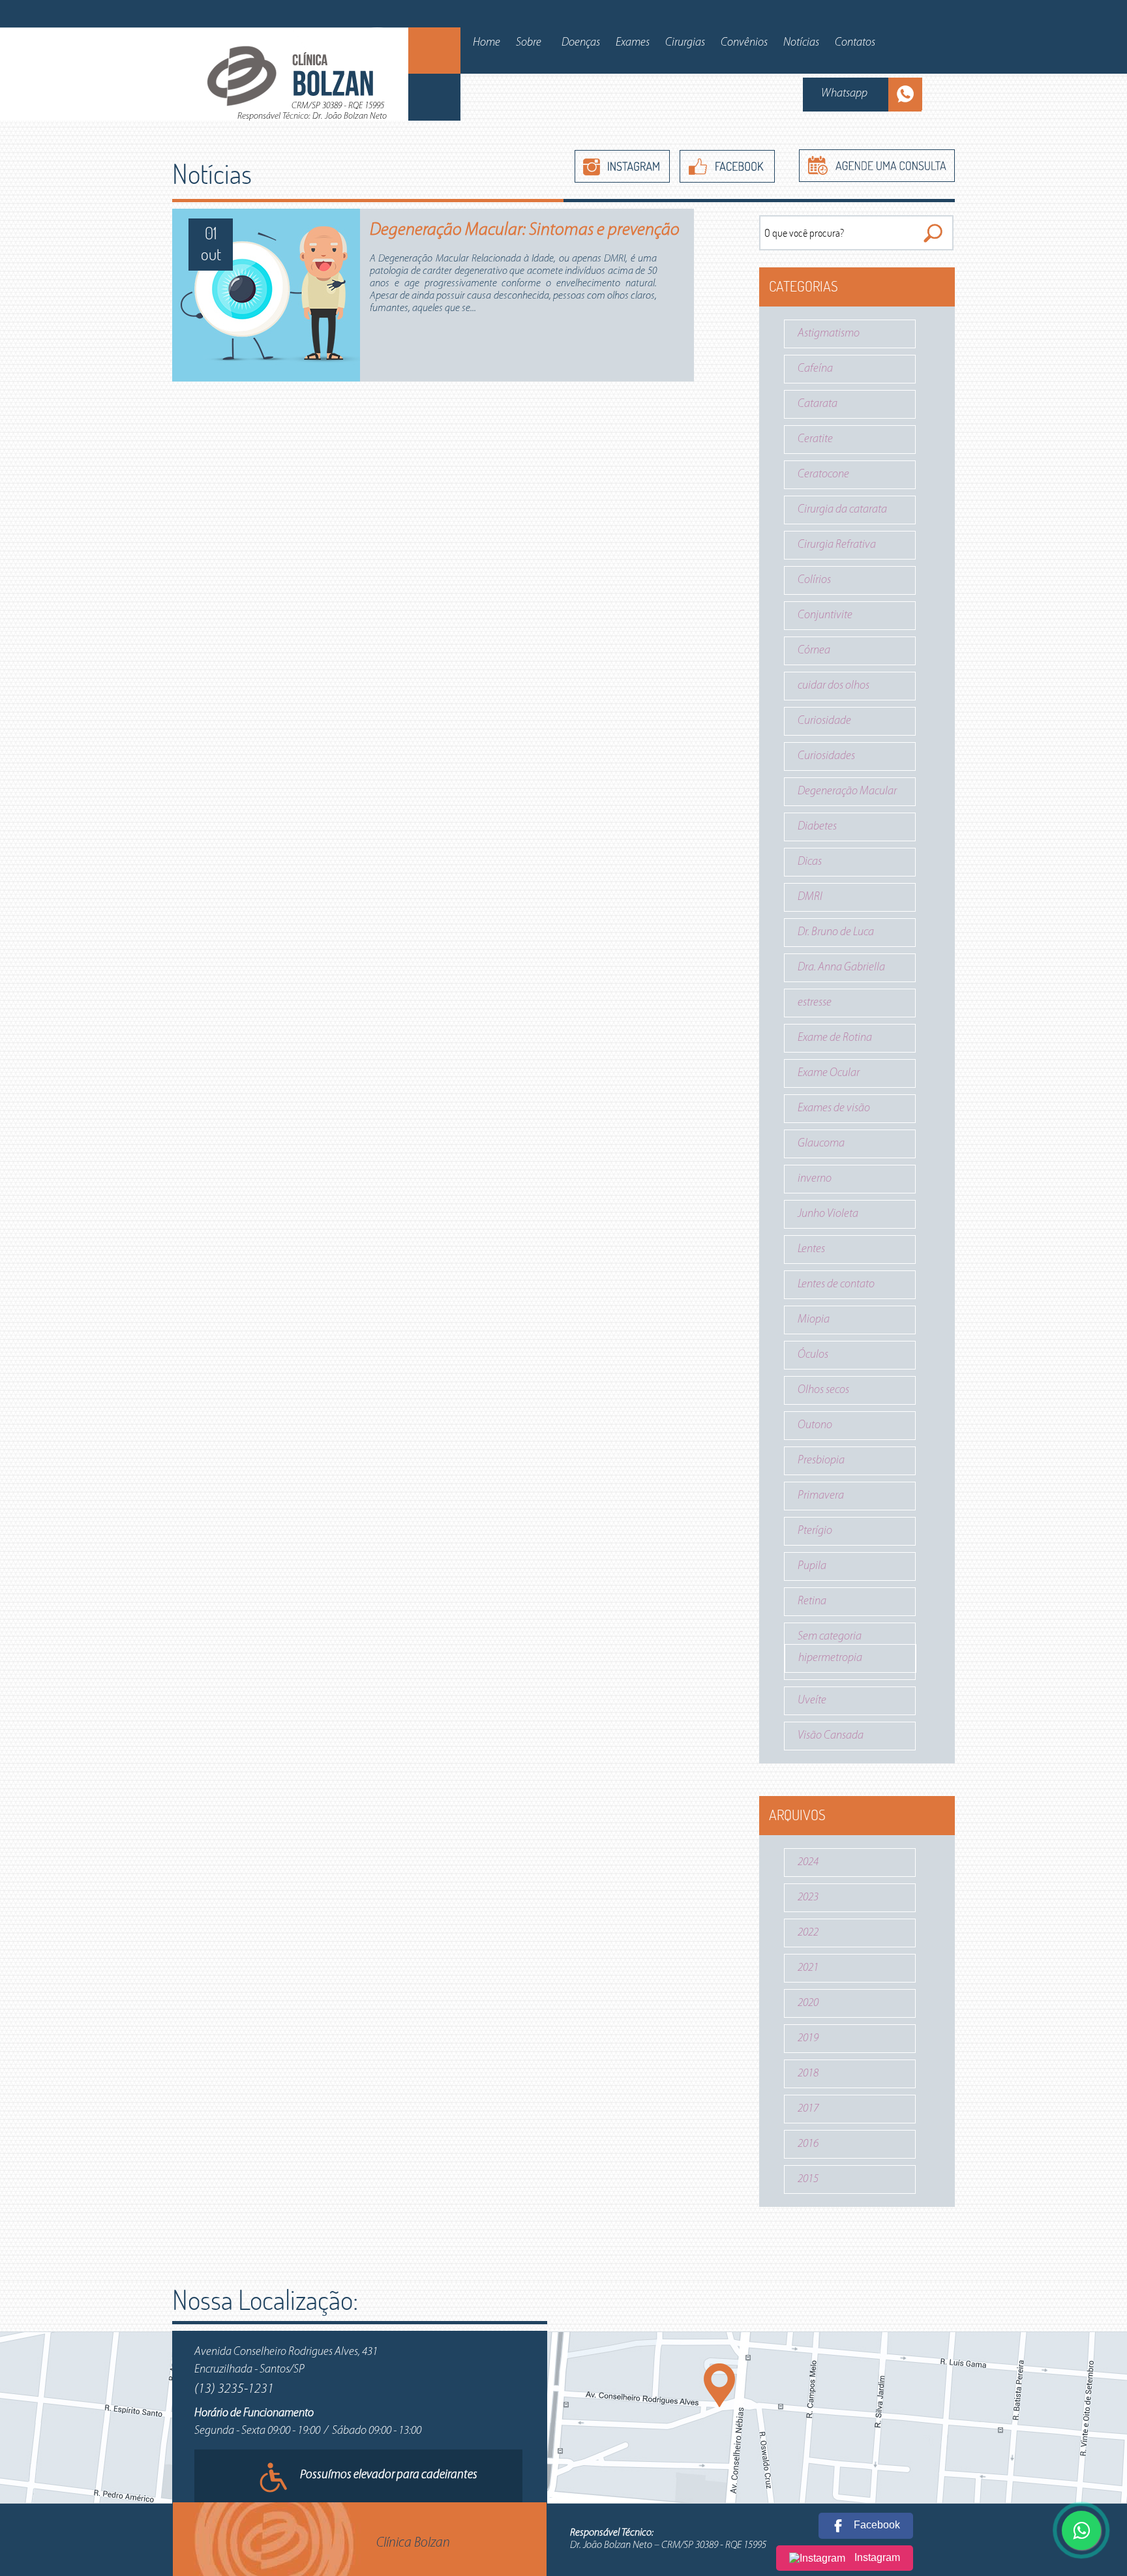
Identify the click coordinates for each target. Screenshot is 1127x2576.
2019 (808, 2039)
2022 (808, 1933)
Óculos (813, 1355)
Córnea (814, 651)
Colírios (814, 580)
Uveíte (812, 1701)
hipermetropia (830, 1658)
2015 (808, 2179)
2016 (808, 2144)
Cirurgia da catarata (842, 510)
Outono (815, 1426)
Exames (633, 43)
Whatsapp (844, 94)
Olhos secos (823, 1390)
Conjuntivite (825, 616)
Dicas (810, 862)
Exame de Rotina (835, 1038)
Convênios (744, 43)
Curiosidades (826, 756)
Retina (812, 1602)
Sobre (529, 43)
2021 (808, 1968)
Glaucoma (821, 1144)
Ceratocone (823, 475)
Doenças (581, 43)
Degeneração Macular (847, 792)
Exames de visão (834, 1109)
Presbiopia (821, 1461)
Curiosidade (824, 721)
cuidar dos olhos (834, 686)
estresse (815, 1003)
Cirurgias (685, 43)
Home (487, 43)
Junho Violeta (828, 1214)
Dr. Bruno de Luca (836, 933)
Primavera (821, 1496)
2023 (808, 1898)
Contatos (855, 43)
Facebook (876, 2525)
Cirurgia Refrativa (837, 545)
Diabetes (817, 827)
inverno (815, 1179)
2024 (808, 1863)
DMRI (810, 897)
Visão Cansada (831, 1736)
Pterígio (815, 1531)
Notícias (801, 43)
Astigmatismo (829, 334)
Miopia (814, 1320)
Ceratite (815, 440)
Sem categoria (830, 1637)
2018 (808, 2074)
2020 (808, 2003)
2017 (808, 2109)
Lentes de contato (836, 1285)
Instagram (876, 2557)
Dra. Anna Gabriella (841, 968)
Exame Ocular (829, 1073)
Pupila (812, 1566)
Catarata (818, 404)
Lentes (811, 1250)
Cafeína (815, 369)
